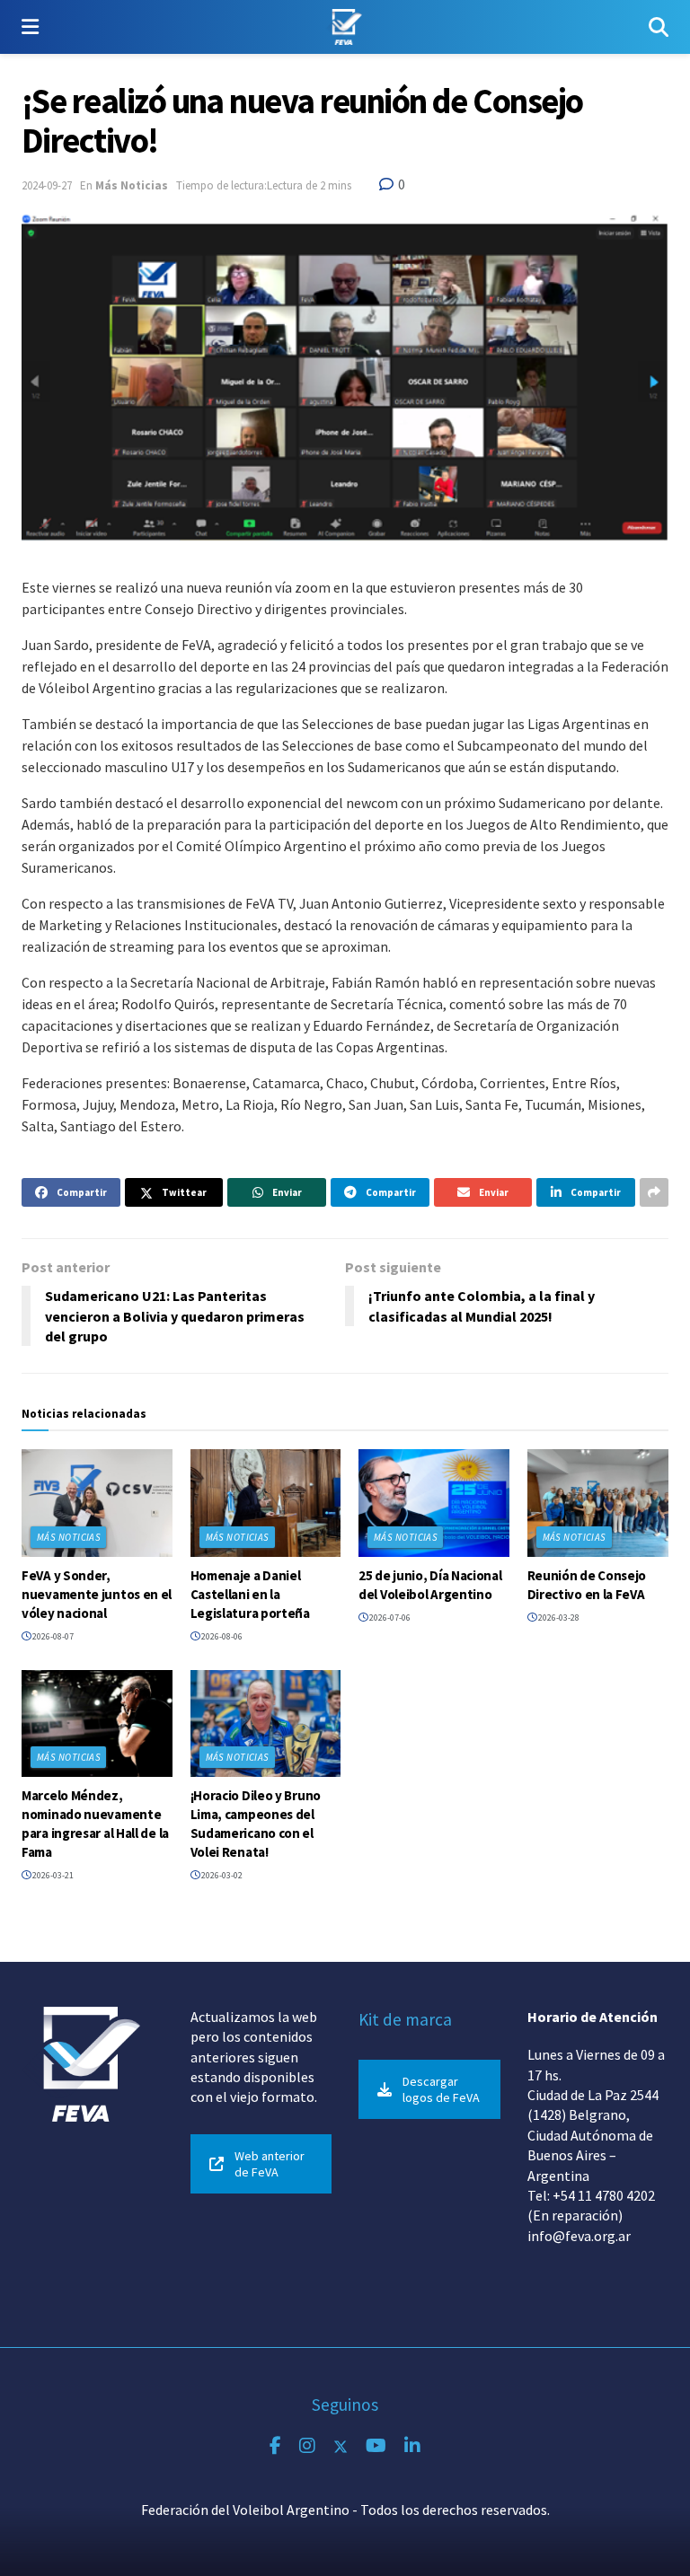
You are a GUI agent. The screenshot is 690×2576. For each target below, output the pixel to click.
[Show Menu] (30, 27)
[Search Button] (659, 27)
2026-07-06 (389, 1618)
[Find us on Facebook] (275, 2446)
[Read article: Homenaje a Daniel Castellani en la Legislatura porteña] (266, 1503)
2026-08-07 (52, 1636)
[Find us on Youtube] (376, 2446)
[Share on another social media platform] (654, 1192)
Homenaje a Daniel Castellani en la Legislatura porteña (250, 1594)
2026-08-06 (221, 1636)
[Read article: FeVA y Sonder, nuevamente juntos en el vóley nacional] (97, 1503)
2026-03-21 (52, 1875)
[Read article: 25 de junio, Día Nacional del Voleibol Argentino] (434, 1503)
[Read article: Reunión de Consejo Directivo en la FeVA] (603, 1503)
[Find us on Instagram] (307, 2446)
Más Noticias (132, 185)
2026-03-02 (221, 1875)
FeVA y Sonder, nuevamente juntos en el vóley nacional (97, 1594)
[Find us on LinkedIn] (412, 2446)
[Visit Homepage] (344, 27)
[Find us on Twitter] (341, 2446)
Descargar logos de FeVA (441, 2089)
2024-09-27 (47, 185)
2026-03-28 (558, 1618)
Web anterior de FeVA (270, 2164)
